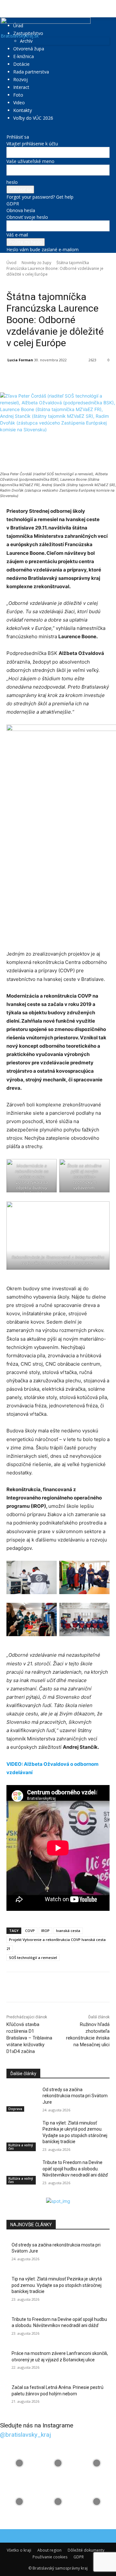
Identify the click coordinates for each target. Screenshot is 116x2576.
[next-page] (12, 2194)
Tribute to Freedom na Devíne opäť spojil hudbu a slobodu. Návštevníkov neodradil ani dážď (75, 2169)
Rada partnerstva (31, 72)
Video (19, 103)
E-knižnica (24, 56)
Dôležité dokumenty (86, 2550)
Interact (21, 87)
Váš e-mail (17, 235)
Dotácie (21, 64)
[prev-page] (8, 2194)
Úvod (11, 263)
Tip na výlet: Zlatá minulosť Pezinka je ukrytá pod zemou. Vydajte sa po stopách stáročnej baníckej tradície (57, 2285)
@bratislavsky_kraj (25, 2435)
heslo (12, 182)
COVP (30, 1931)
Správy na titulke (52, 283)
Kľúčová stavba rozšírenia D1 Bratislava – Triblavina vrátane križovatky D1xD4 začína (29, 2038)
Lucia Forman (20, 360)
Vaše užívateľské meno (30, 161)
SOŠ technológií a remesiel (33, 1958)
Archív (26, 41)
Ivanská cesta (68, 1931)
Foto (18, 95)
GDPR (13, 204)
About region (49, 2550)
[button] (11, 9)
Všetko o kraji (19, 2550)
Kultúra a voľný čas (21, 2147)
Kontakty (23, 110)
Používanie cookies (50, 2557)
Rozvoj (20, 79)
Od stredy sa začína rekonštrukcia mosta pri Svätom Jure (75, 2096)
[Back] (8, 130)
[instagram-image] (19, 2463)
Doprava (15, 2109)
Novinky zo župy (36, 263)
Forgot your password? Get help (40, 197)
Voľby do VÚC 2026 (33, 118)
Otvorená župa (29, 49)
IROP (45, 1931)
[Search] (107, 9)
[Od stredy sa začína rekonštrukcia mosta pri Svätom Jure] (22, 2097)
